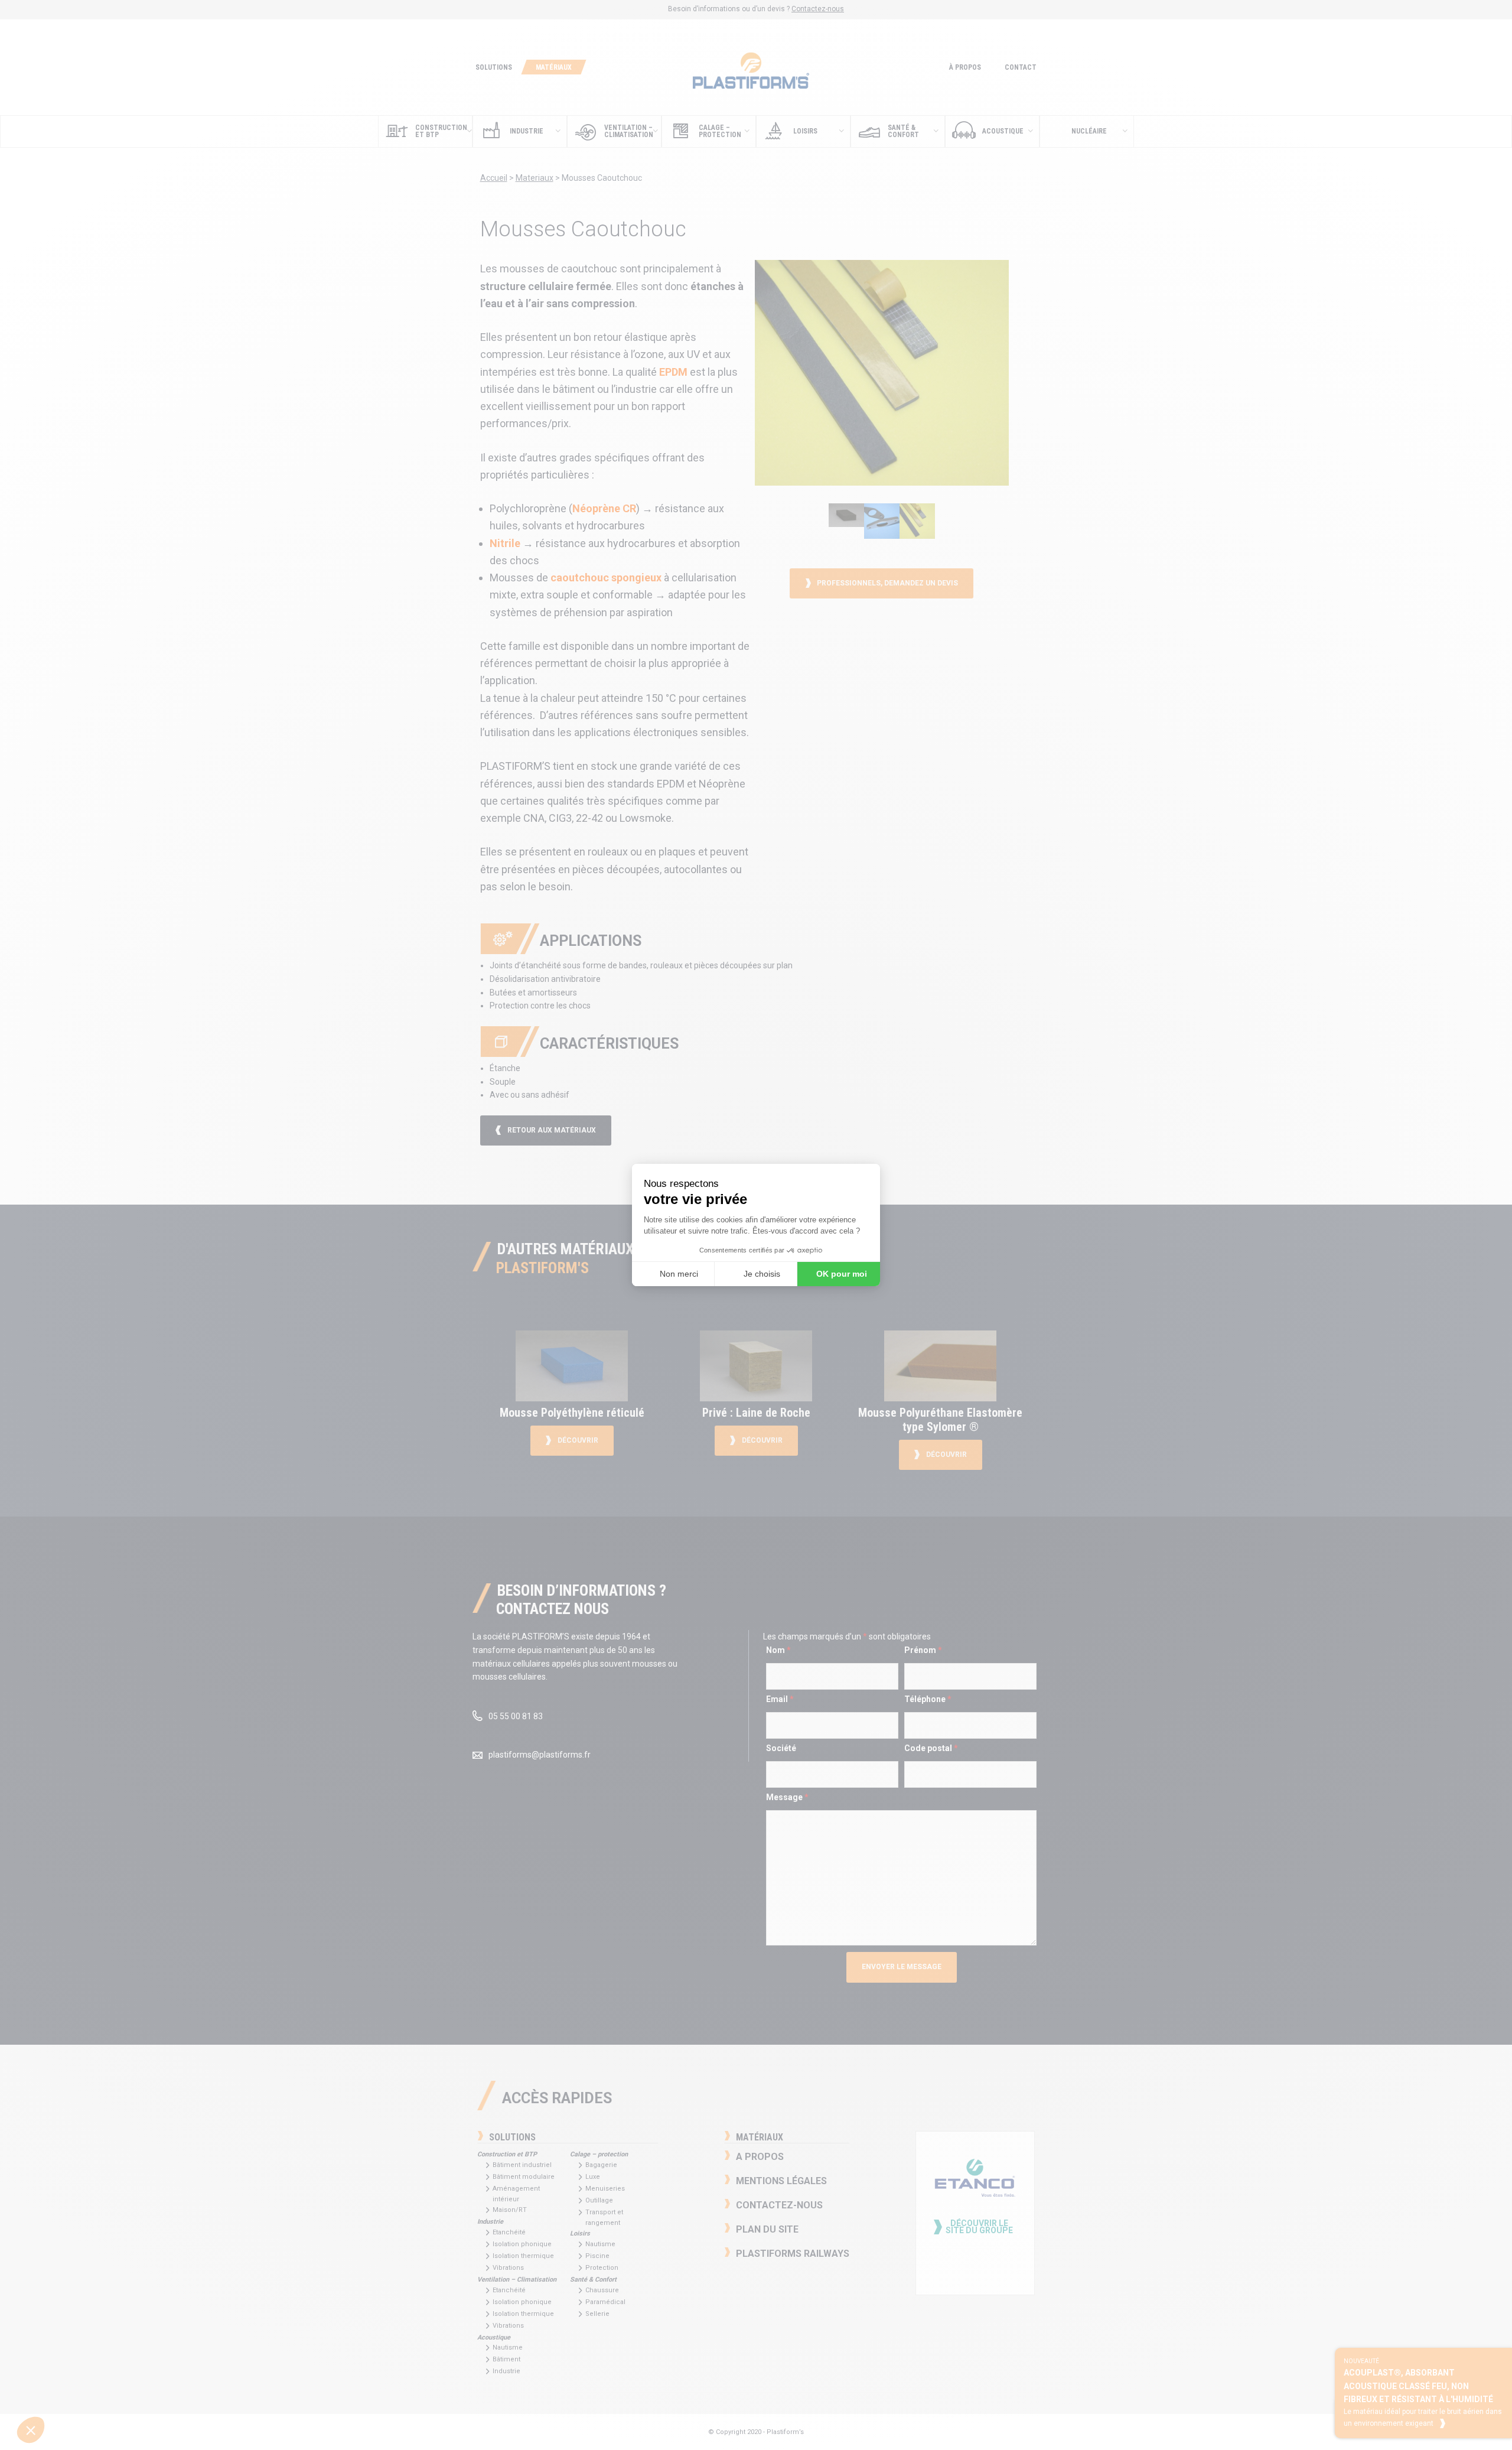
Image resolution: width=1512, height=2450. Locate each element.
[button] (28, 2430)
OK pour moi (842, 1274)
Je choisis (762, 1274)
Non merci (679, 1274)
